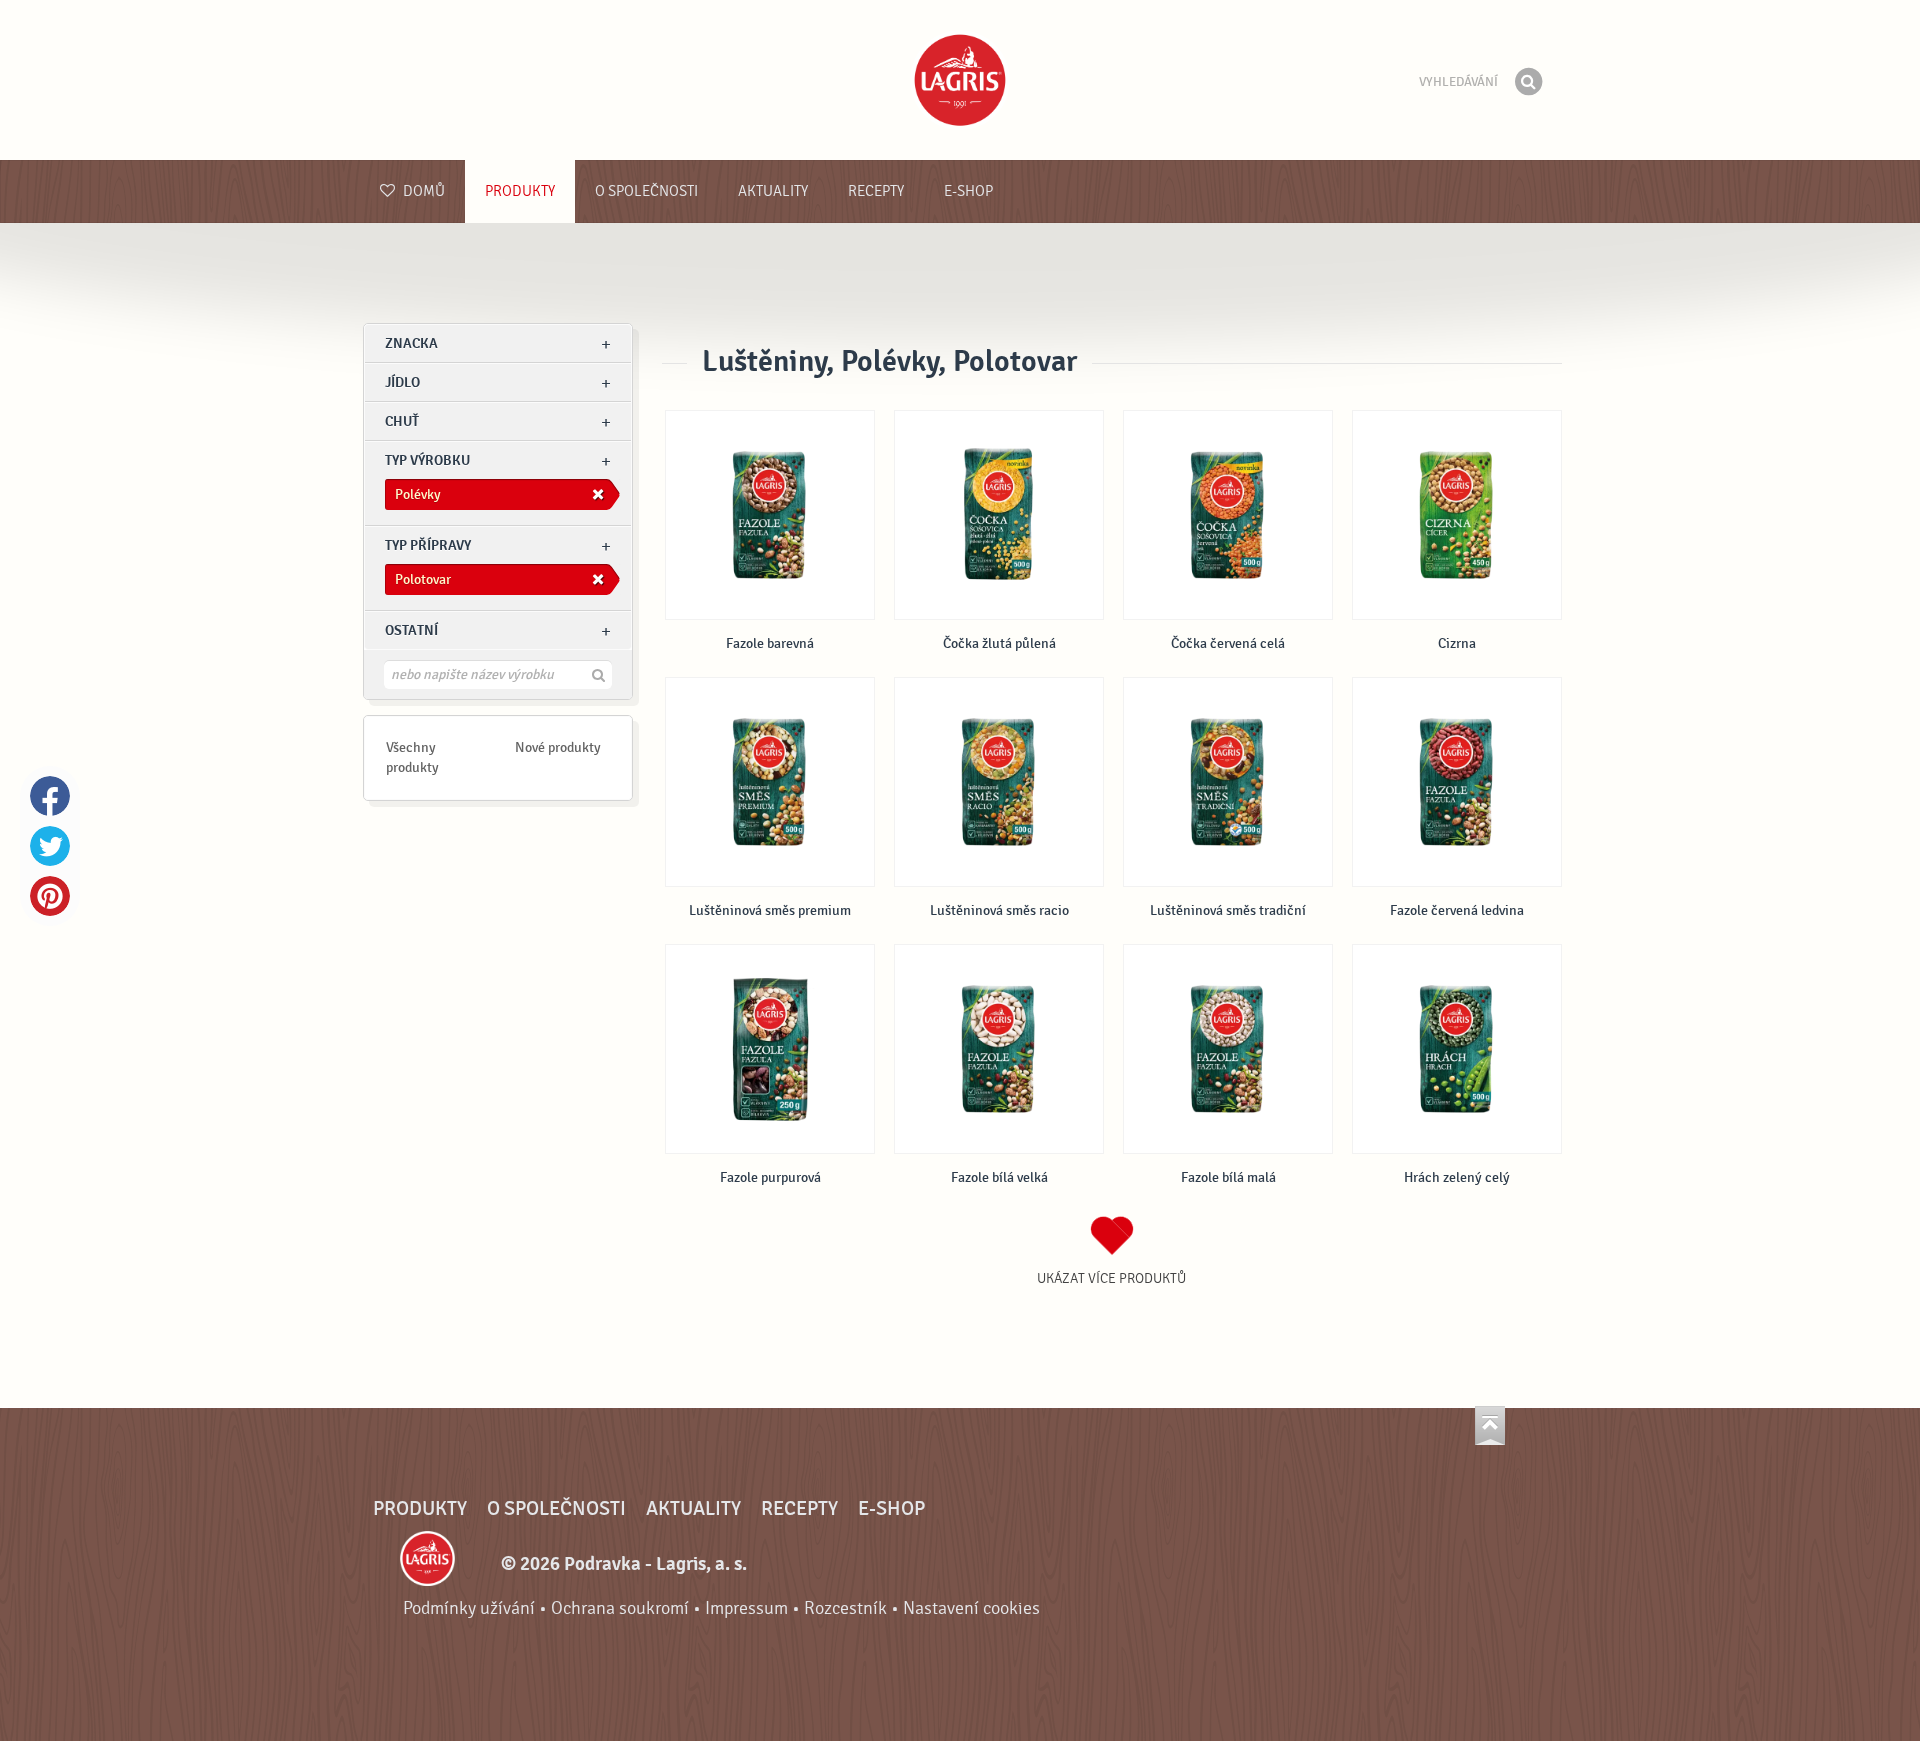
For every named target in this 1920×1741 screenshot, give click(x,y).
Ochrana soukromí (620, 1608)
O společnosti (646, 191)
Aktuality (773, 191)
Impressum (746, 1608)
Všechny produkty (412, 757)
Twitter (50, 846)
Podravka (960, 80)
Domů (422, 191)
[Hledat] (1528, 82)
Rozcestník (845, 1608)
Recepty (876, 191)
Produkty (520, 191)
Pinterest (50, 896)
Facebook (50, 796)
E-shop (968, 191)
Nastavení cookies (971, 1608)
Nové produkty (558, 747)
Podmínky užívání (469, 1608)
